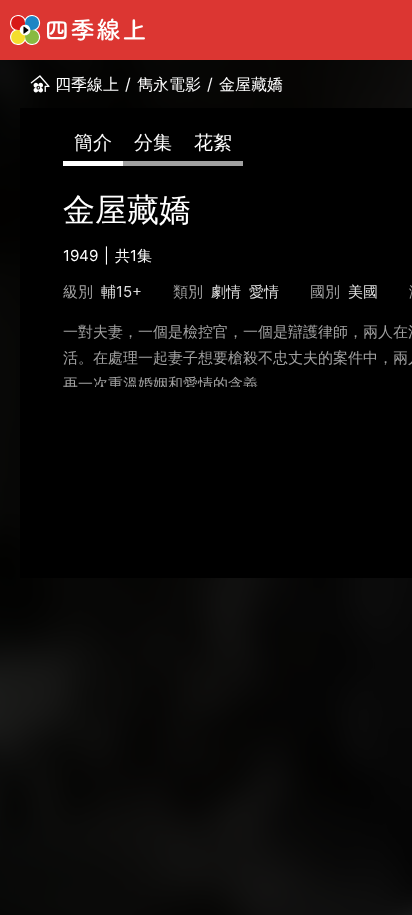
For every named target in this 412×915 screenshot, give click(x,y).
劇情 (226, 291)
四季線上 (87, 84)
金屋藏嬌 (251, 84)
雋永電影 (169, 84)
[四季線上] (77, 30)
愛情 (264, 291)
